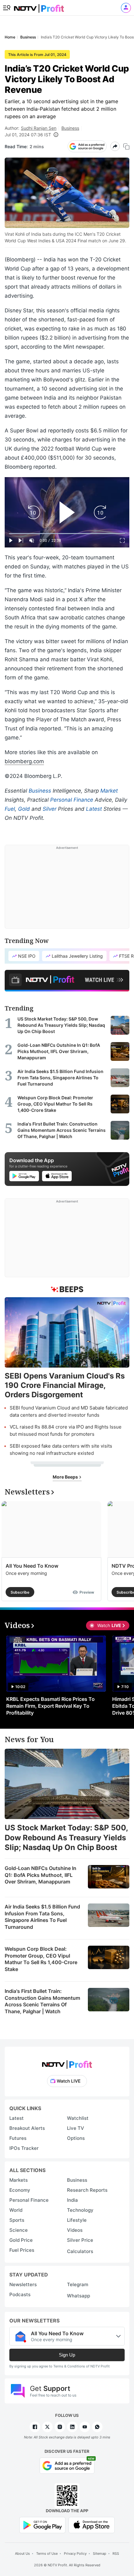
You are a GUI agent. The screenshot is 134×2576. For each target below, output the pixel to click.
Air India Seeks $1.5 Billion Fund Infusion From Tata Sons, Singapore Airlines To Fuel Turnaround (42, 1917)
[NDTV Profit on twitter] (47, 2427)
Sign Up (67, 2355)
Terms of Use (47, 2553)
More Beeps (66, 1477)
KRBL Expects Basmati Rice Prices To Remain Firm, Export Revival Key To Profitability (50, 1706)
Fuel (10, 809)
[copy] (126, 146)
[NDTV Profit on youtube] (85, 2427)
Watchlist (78, 2118)
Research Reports (87, 2190)
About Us (22, 2553)
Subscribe (20, 1592)
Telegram (78, 2284)
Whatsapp (79, 2296)
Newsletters (23, 2284)
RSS (116, 2553)
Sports (17, 2220)
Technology (80, 2210)
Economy (20, 2190)
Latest (94, 809)
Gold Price (21, 2240)
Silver (50, 809)
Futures (18, 2138)
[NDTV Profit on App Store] (92, 2525)
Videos (75, 2230)
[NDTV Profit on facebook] (35, 2427)
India (72, 2200)
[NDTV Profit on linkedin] (72, 2427)
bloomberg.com (24, 761)
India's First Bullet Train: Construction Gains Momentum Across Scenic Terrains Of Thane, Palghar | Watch (42, 2001)
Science (19, 2230)
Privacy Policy (75, 2553)
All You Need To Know (32, 1566)
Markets (19, 2180)
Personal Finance (72, 800)
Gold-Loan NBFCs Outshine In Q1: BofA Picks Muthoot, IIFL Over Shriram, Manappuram (41, 1875)
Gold (24, 809)
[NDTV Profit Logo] (67, 2062)
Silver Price (80, 2240)
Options (76, 2138)
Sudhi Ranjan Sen (39, 128)
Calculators (80, 2251)
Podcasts (20, 2294)
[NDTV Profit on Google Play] (42, 2525)
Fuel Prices (22, 2250)
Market (109, 791)
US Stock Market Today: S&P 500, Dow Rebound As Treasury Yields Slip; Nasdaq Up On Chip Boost (66, 1837)
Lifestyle (77, 2220)
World (16, 2210)
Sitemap (100, 2553)
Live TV (76, 2128)
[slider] (67, 534)
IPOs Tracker (24, 2148)
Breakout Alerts (27, 2128)
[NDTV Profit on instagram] (60, 2427)
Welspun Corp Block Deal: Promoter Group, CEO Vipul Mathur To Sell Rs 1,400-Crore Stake (41, 1959)
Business (70, 128)
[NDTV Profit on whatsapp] (97, 2427)
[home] (39, 6)
